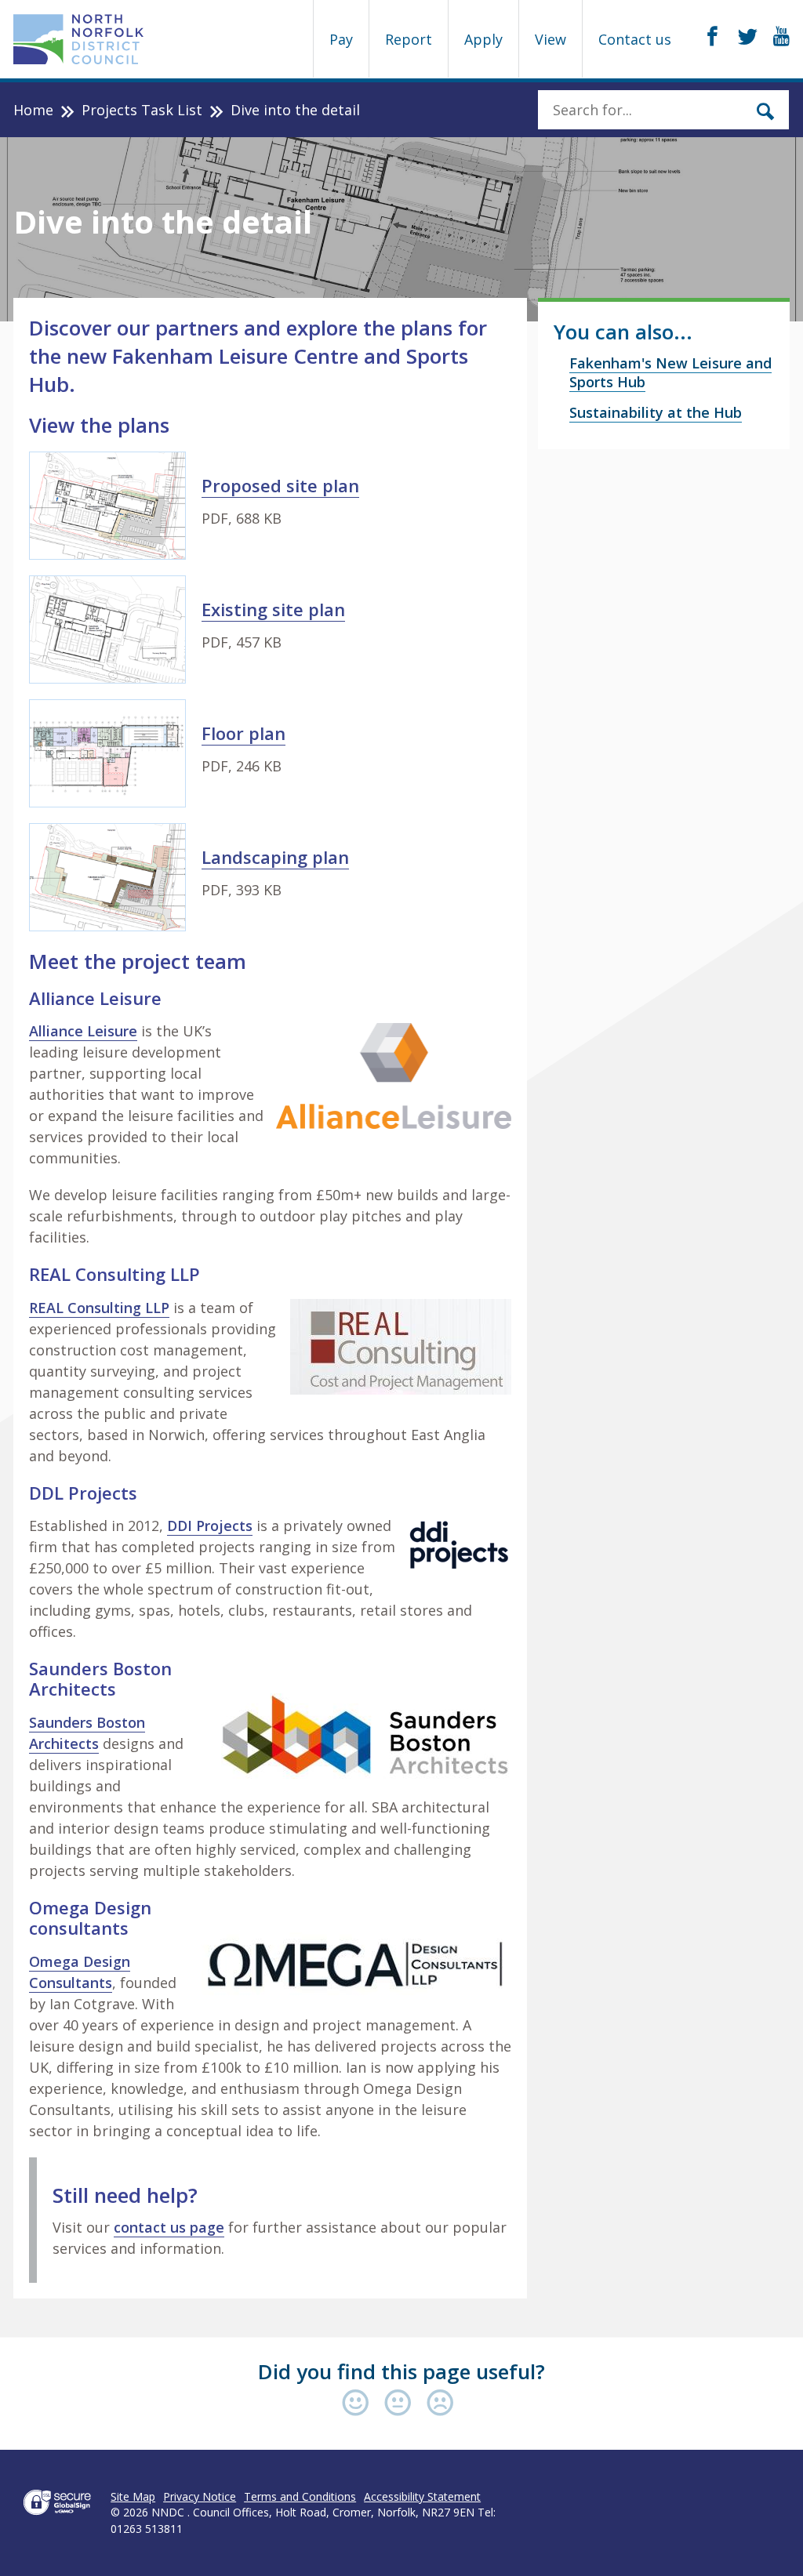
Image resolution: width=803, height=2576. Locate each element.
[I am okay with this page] (401, 2404)
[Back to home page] (79, 39)
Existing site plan (273, 609)
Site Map (133, 2496)
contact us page (169, 2227)
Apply (483, 39)
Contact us (635, 39)
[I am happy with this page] (359, 2404)
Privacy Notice (200, 2496)
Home (33, 110)
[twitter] (748, 37)
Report (409, 39)
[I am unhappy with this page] (440, 2404)
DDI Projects (210, 1526)
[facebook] (712, 37)
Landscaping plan (275, 857)
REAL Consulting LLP (99, 1308)
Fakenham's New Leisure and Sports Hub (670, 372)
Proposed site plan (280, 485)
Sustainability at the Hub (656, 412)
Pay (341, 39)
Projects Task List (142, 110)
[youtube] (781, 37)
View (550, 39)
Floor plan (243, 733)
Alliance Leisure (83, 1031)
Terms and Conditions (300, 2496)
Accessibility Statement (422, 2496)
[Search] (765, 110)
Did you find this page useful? (401, 2371)
